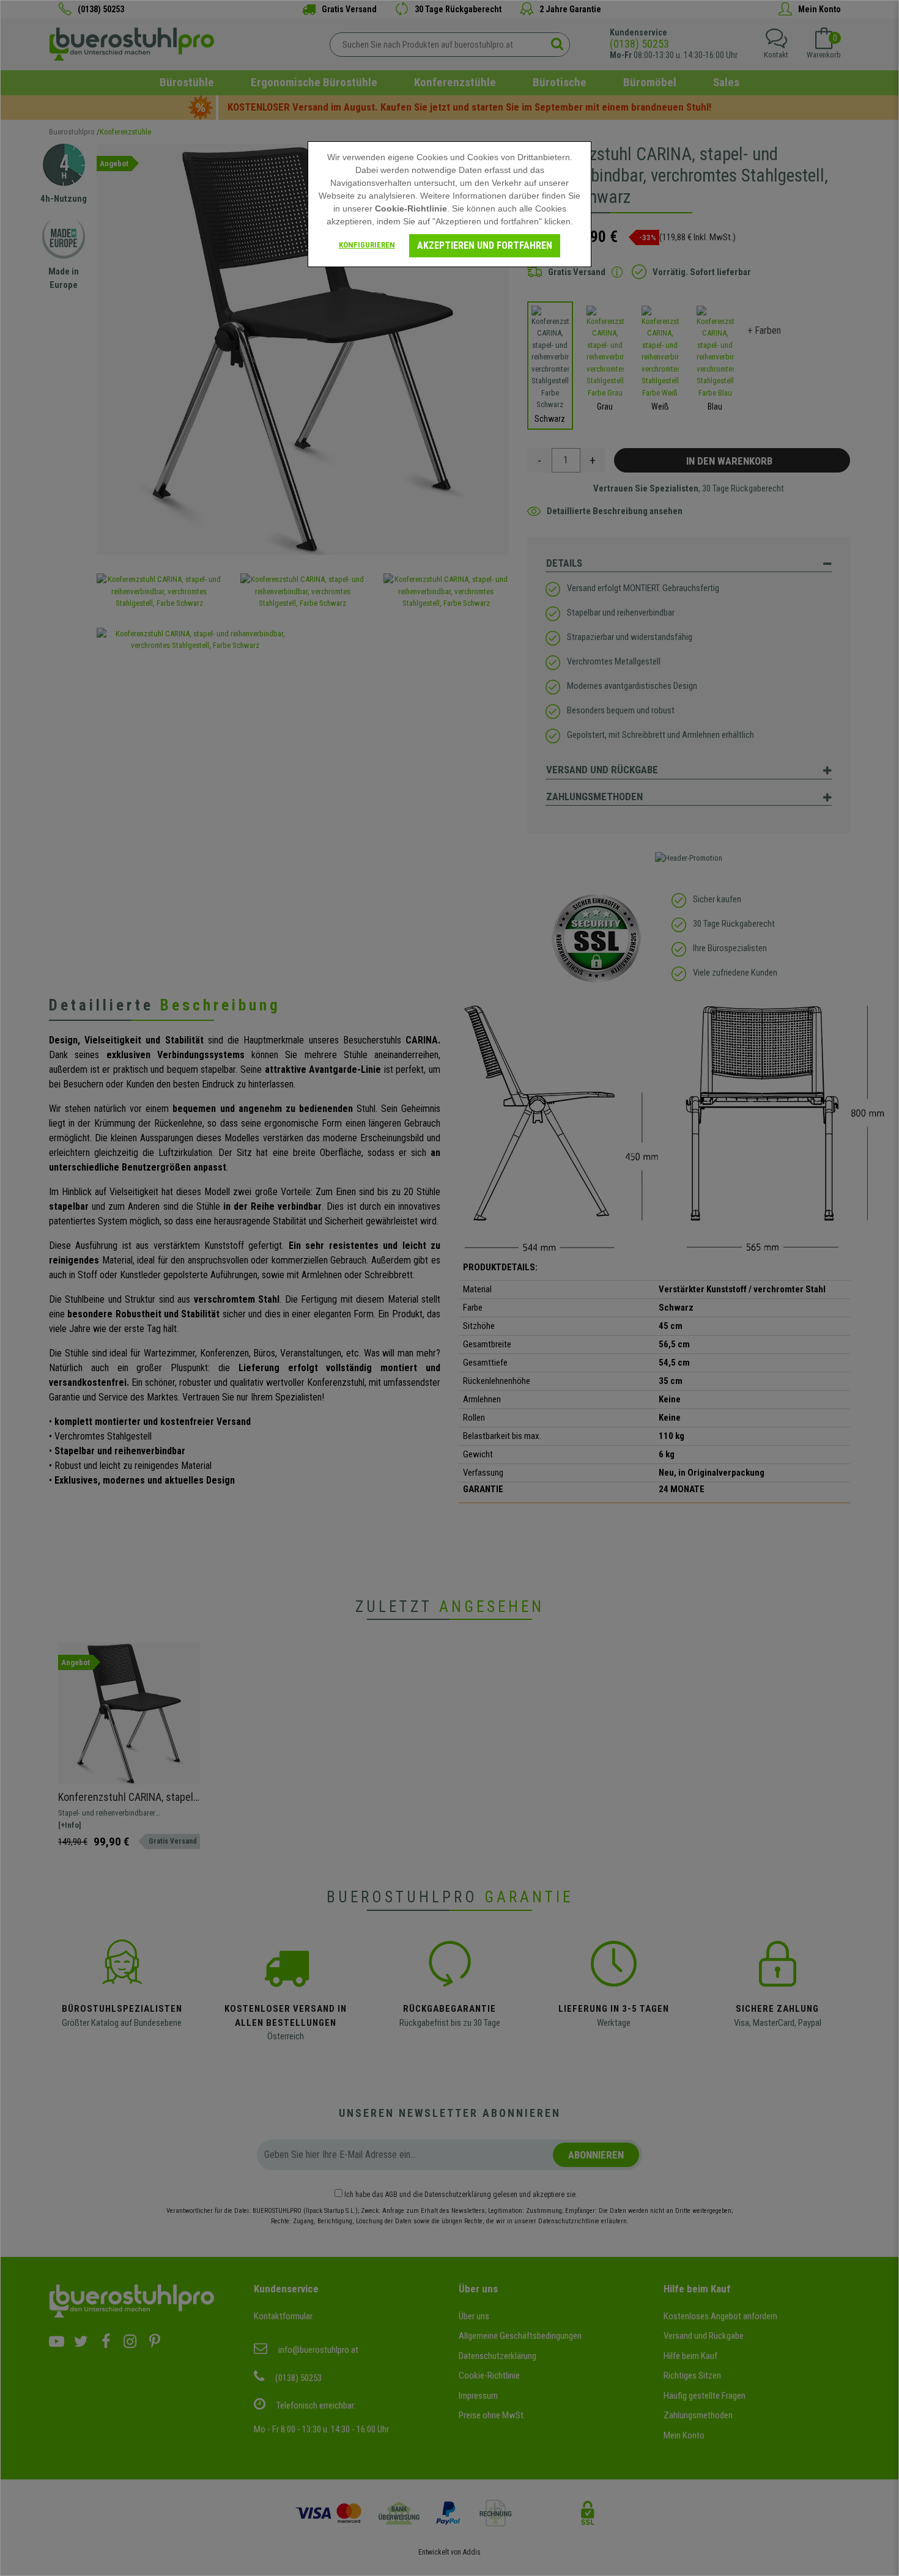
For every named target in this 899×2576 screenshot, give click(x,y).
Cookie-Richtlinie (411, 208)
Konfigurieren (367, 245)
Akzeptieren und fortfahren (485, 245)
